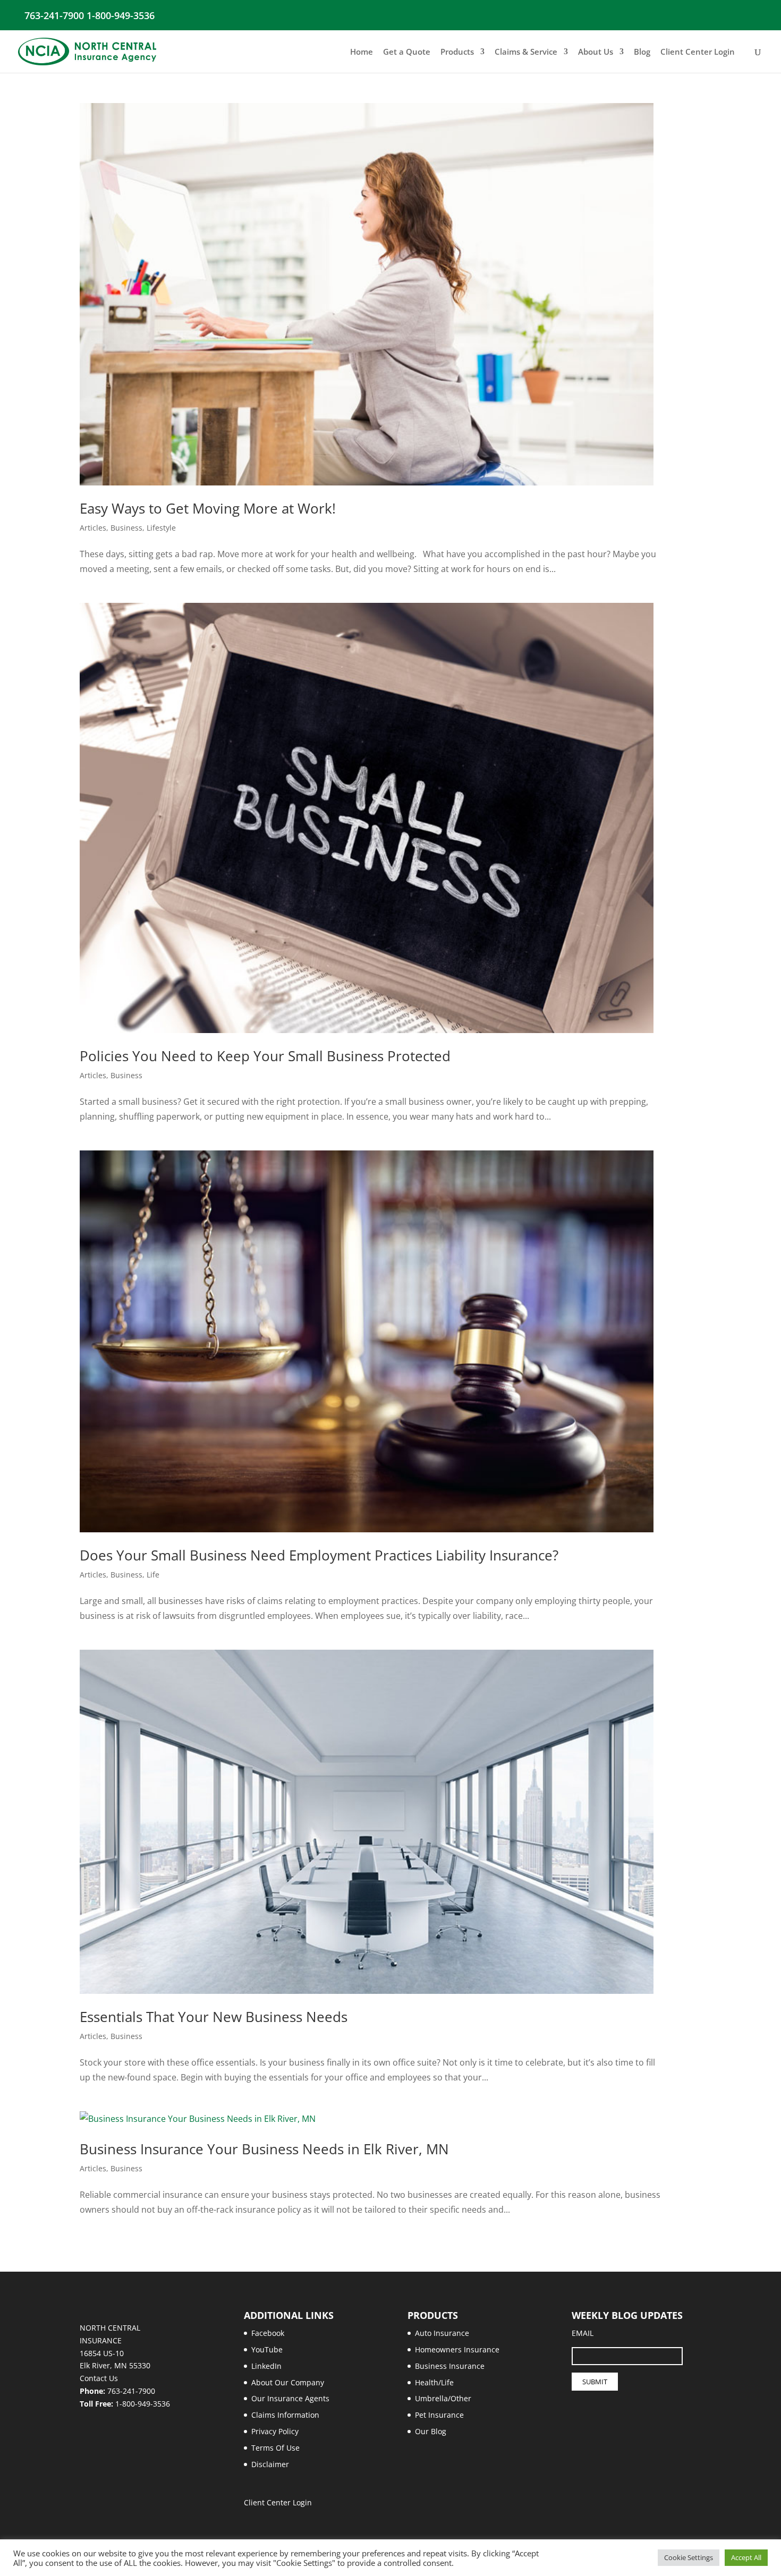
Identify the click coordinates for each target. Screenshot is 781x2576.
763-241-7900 (131, 2391)
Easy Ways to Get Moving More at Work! (208, 508)
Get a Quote (407, 52)
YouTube (267, 2349)
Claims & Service (526, 52)
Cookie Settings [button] (689, 2557)
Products (457, 52)
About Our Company (288, 2382)
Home (362, 52)
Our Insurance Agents (290, 2398)
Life (153, 1575)
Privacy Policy (275, 2431)
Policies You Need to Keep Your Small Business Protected (265, 1056)
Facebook (268, 2333)
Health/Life (434, 2382)
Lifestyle (161, 528)
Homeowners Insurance (457, 2349)
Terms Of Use (275, 2448)
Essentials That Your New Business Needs (214, 2017)
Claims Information (285, 2415)
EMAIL (583, 2333)
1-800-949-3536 (143, 2404)
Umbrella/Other (443, 2398)
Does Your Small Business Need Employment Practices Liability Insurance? (319, 1555)
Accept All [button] (746, 2557)
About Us (596, 52)
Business (126, 528)
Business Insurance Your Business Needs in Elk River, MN (264, 2149)
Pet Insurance (439, 2415)
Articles (93, 528)
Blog (642, 52)
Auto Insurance (442, 2333)
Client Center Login (698, 52)
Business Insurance (450, 2366)
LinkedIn (266, 2366)
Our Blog (431, 2431)
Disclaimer (270, 2464)
